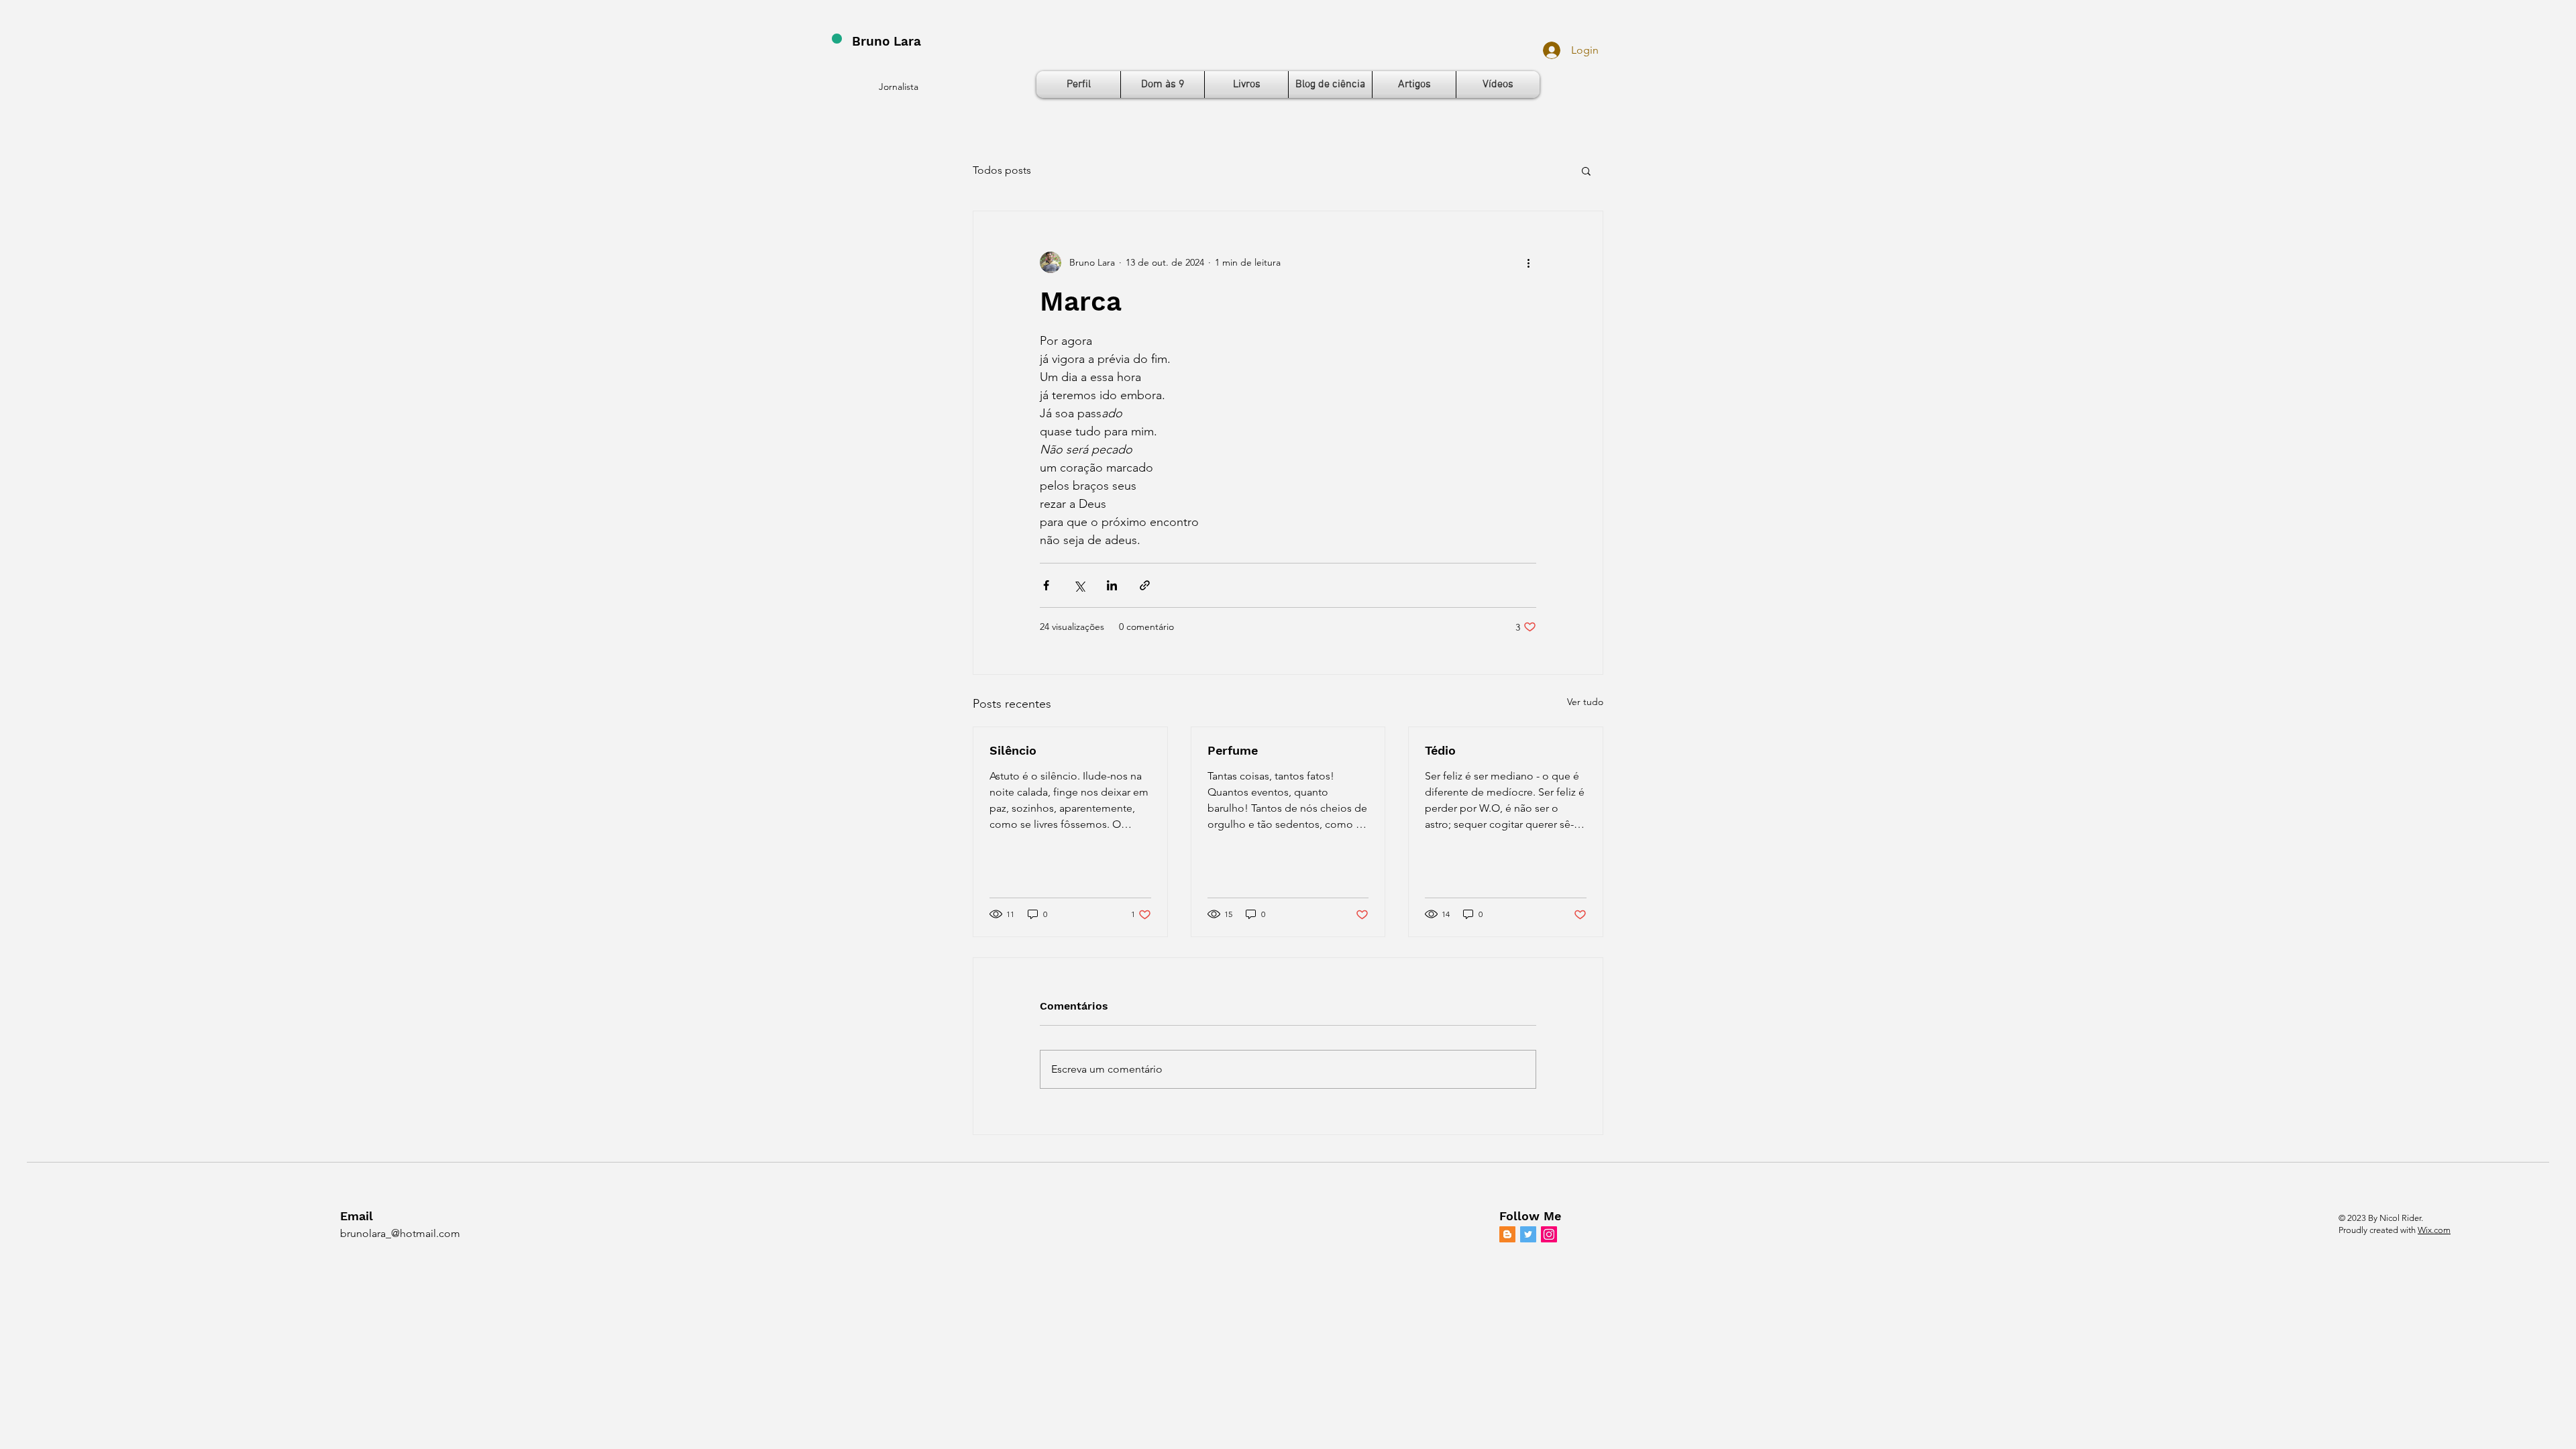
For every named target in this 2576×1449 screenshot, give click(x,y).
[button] (1586, 170)
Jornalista (899, 87)
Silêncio (1013, 750)
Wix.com (2434, 1230)
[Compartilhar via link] (1145, 585)
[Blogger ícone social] (1507, 1234)
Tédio (1440, 750)
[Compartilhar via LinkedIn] (1112, 585)
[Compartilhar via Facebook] (1046, 585)
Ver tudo (1585, 702)
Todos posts (1002, 170)
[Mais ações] (1528, 262)
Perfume (1233, 750)
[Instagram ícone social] (1549, 1234)
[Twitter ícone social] (1528, 1234)
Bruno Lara (887, 41)
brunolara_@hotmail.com (400, 1233)
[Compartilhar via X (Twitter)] (1079, 585)
